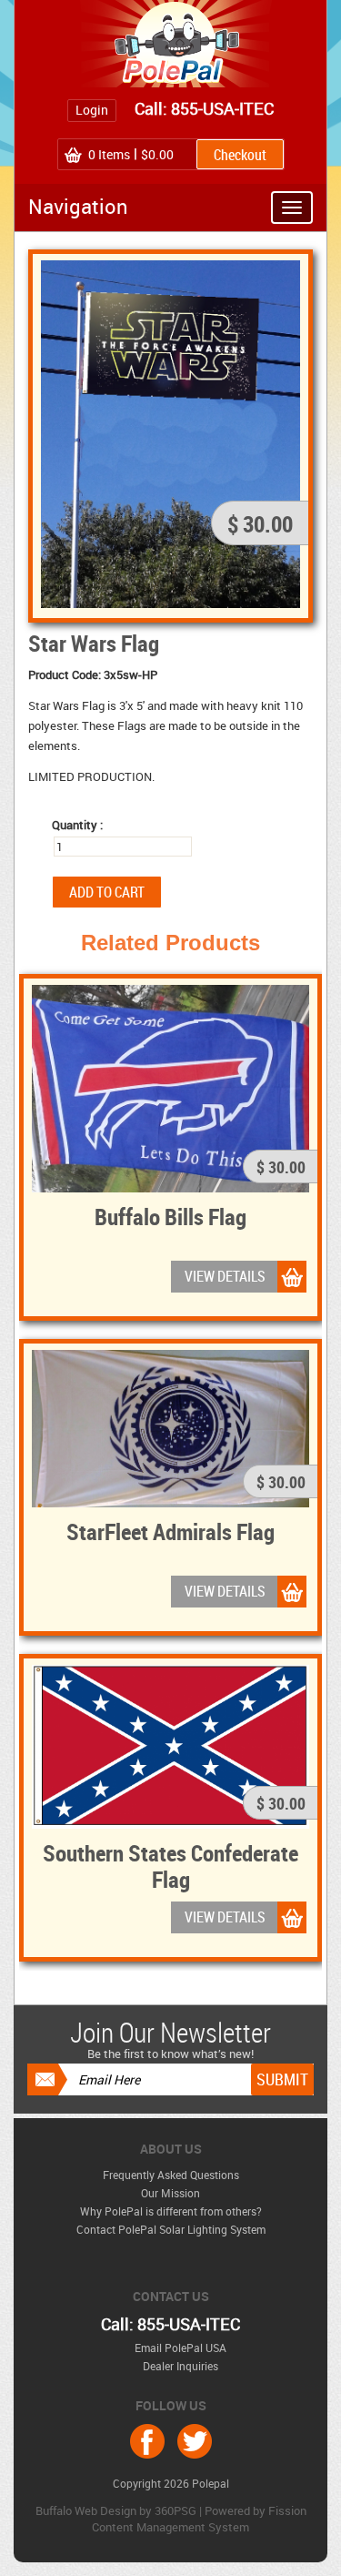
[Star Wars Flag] (170, 432)
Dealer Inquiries (181, 2366)
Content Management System (170, 2527)
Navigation (78, 206)
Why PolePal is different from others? (171, 2211)
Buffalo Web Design (86, 2510)
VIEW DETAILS (225, 1276)
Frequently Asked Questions (171, 2175)
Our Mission (170, 2193)
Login (92, 110)
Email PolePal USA (181, 2348)
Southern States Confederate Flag (170, 1866)
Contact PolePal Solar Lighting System (171, 2229)
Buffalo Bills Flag (170, 1216)
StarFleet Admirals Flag (170, 1531)
